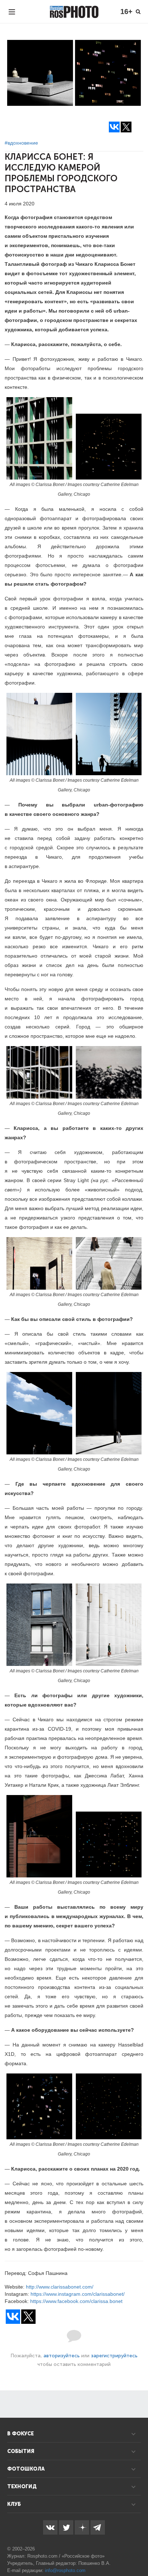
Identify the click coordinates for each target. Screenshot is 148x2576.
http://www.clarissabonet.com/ (60, 2287)
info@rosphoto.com (65, 2570)
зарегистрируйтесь (114, 2356)
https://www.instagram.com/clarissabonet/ (78, 2294)
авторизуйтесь (62, 2356)
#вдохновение (21, 143)
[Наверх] (139, 2552)
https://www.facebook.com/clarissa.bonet (76, 2301)
